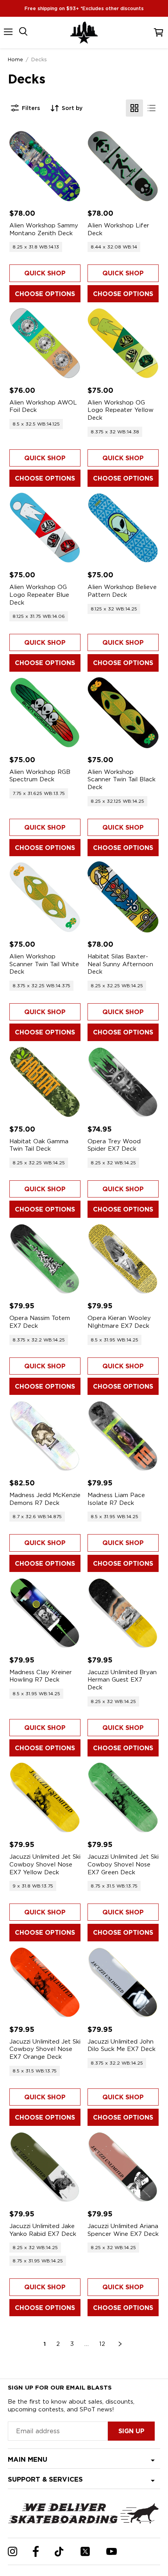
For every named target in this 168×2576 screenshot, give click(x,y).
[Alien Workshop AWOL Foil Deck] (45, 343)
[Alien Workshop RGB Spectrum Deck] (45, 713)
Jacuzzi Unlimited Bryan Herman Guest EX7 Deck (122, 1680)
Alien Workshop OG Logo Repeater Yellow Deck (121, 410)
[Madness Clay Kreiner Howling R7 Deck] (45, 1613)
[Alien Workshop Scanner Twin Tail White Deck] (45, 897)
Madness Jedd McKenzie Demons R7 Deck (45, 1499)
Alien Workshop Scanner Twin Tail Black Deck (122, 780)
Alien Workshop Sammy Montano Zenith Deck (44, 229)
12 (102, 2344)
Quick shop (45, 273)
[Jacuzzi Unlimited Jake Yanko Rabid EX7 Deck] (45, 2167)
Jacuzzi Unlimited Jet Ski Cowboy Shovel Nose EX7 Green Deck (123, 1864)
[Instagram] (13, 2551)
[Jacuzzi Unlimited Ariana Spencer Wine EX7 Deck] (123, 2167)
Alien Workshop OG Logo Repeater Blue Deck (39, 595)
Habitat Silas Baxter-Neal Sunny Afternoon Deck (120, 964)
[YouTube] (112, 2551)
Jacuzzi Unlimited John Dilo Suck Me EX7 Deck (122, 2046)
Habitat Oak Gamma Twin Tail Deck (39, 1145)
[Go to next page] (120, 2344)
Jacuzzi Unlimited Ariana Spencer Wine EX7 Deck (123, 2230)
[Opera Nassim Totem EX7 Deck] (45, 1259)
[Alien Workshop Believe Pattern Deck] (123, 528)
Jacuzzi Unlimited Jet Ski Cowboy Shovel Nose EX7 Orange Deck (45, 2049)
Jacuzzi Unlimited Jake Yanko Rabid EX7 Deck (43, 2230)
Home (15, 59)
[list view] (152, 108)
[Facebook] (36, 2551)
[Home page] (84, 33)
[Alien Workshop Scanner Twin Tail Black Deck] (123, 713)
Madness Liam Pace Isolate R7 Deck (116, 1499)
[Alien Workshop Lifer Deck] (123, 166)
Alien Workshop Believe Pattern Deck (122, 591)
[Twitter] (85, 2551)
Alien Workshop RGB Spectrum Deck (40, 776)
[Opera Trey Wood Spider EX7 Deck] (123, 1082)
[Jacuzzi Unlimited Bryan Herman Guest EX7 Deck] (123, 1613)
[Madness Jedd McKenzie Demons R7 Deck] (45, 1436)
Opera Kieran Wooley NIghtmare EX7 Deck (119, 1322)
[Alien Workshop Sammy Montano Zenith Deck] (45, 166)
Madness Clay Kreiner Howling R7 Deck (41, 1676)
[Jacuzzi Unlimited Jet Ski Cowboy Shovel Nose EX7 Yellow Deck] (45, 1797)
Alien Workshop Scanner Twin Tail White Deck (44, 964)
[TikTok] (59, 2552)
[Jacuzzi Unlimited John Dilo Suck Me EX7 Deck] (123, 1982)
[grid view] (134, 108)
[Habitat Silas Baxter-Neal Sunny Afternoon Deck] (123, 897)
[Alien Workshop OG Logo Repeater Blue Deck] (45, 528)
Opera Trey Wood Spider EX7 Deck (114, 1145)
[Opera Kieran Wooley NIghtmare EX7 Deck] (123, 1259)
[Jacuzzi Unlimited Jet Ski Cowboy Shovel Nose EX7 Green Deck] (123, 1797)
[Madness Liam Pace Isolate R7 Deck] (123, 1436)
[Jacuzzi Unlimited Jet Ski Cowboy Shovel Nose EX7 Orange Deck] (45, 1982)
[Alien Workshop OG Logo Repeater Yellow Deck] (123, 343)
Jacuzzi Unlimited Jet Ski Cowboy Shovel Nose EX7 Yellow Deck (45, 1864)
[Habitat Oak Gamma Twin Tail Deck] (45, 1082)
